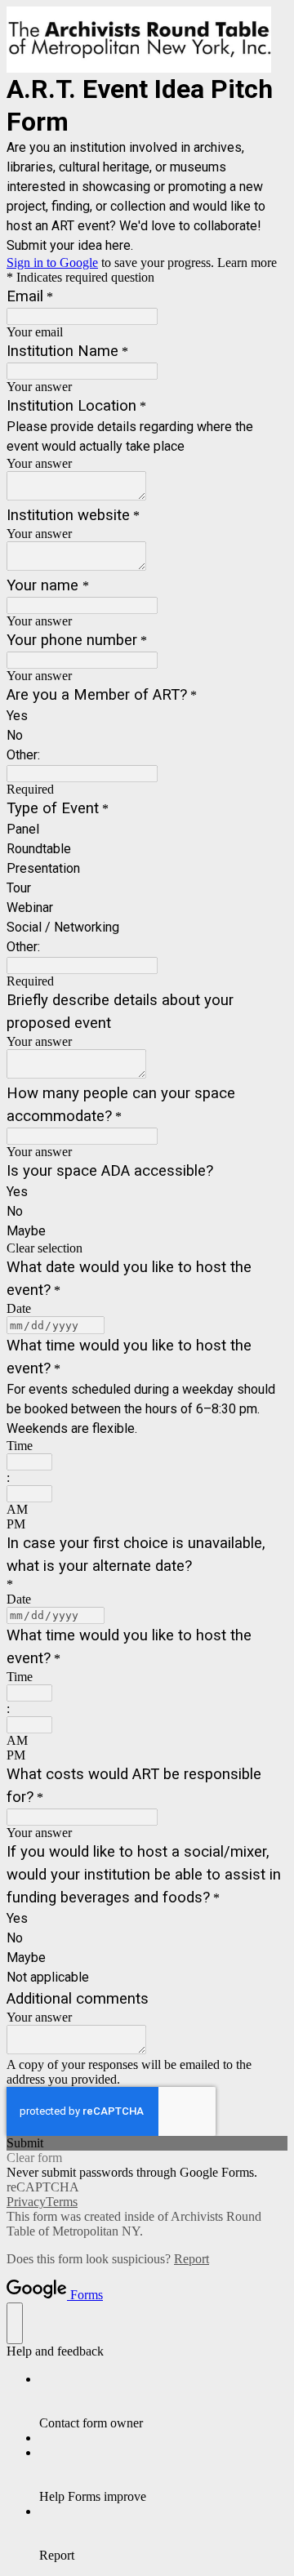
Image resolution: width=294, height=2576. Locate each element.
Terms (62, 2202)
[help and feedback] (15, 2323)
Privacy (26, 2202)
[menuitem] (163, 2401)
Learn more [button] (247, 262)
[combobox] (29, 1462)
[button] (147, 1248)
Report (192, 2259)
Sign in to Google (52, 262)
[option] (147, 1510)
